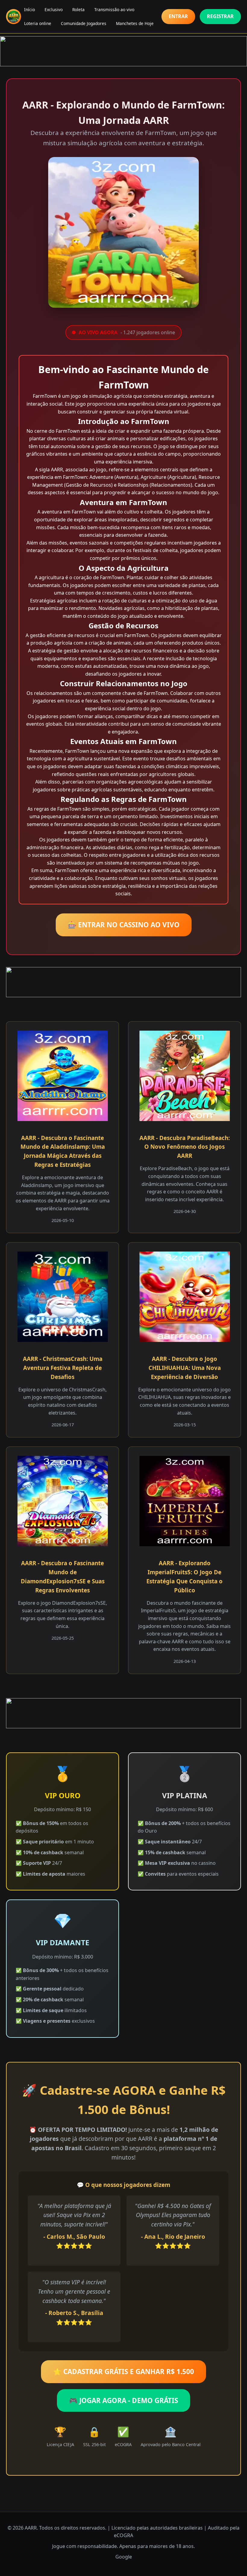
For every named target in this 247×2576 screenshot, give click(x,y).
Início (30, 9)
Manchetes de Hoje (135, 23)
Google (124, 2557)
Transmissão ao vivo (114, 9)
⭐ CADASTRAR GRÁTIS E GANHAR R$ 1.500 (123, 2372)
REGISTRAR (220, 16)
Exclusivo (54, 9)
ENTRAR (178, 16)
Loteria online (38, 23)
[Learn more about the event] (123, 51)
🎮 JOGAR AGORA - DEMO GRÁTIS (123, 2400)
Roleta (78, 9)
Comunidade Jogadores (84, 23)
